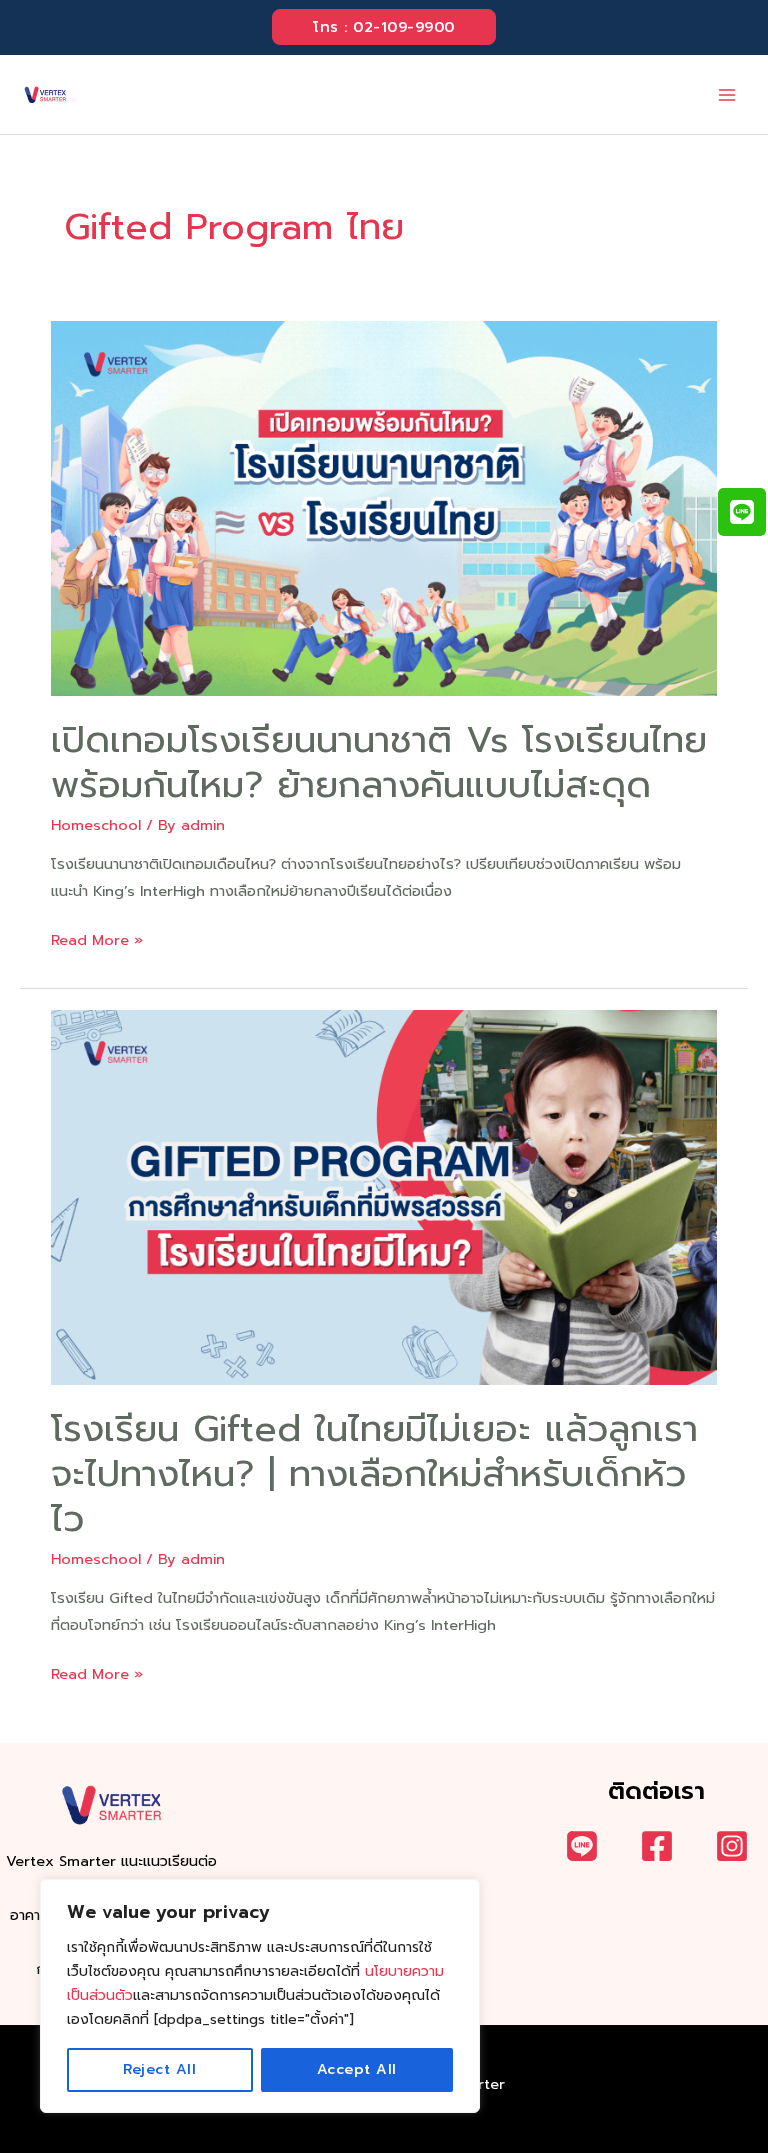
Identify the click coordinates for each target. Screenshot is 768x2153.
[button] (384, 27)
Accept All (357, 2069)
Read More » (97, 941)
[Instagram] (732, 1846)
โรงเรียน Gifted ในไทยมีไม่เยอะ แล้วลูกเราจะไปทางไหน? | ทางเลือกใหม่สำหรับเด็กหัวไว (374, 1473)
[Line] (582, 1846)
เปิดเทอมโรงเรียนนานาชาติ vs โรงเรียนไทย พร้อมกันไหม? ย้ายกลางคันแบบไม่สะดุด (379, 762)
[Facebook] (657, 1846)
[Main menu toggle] (727, 95)
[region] (260, 1996)
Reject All (159, 2069)
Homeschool (96, 825)
